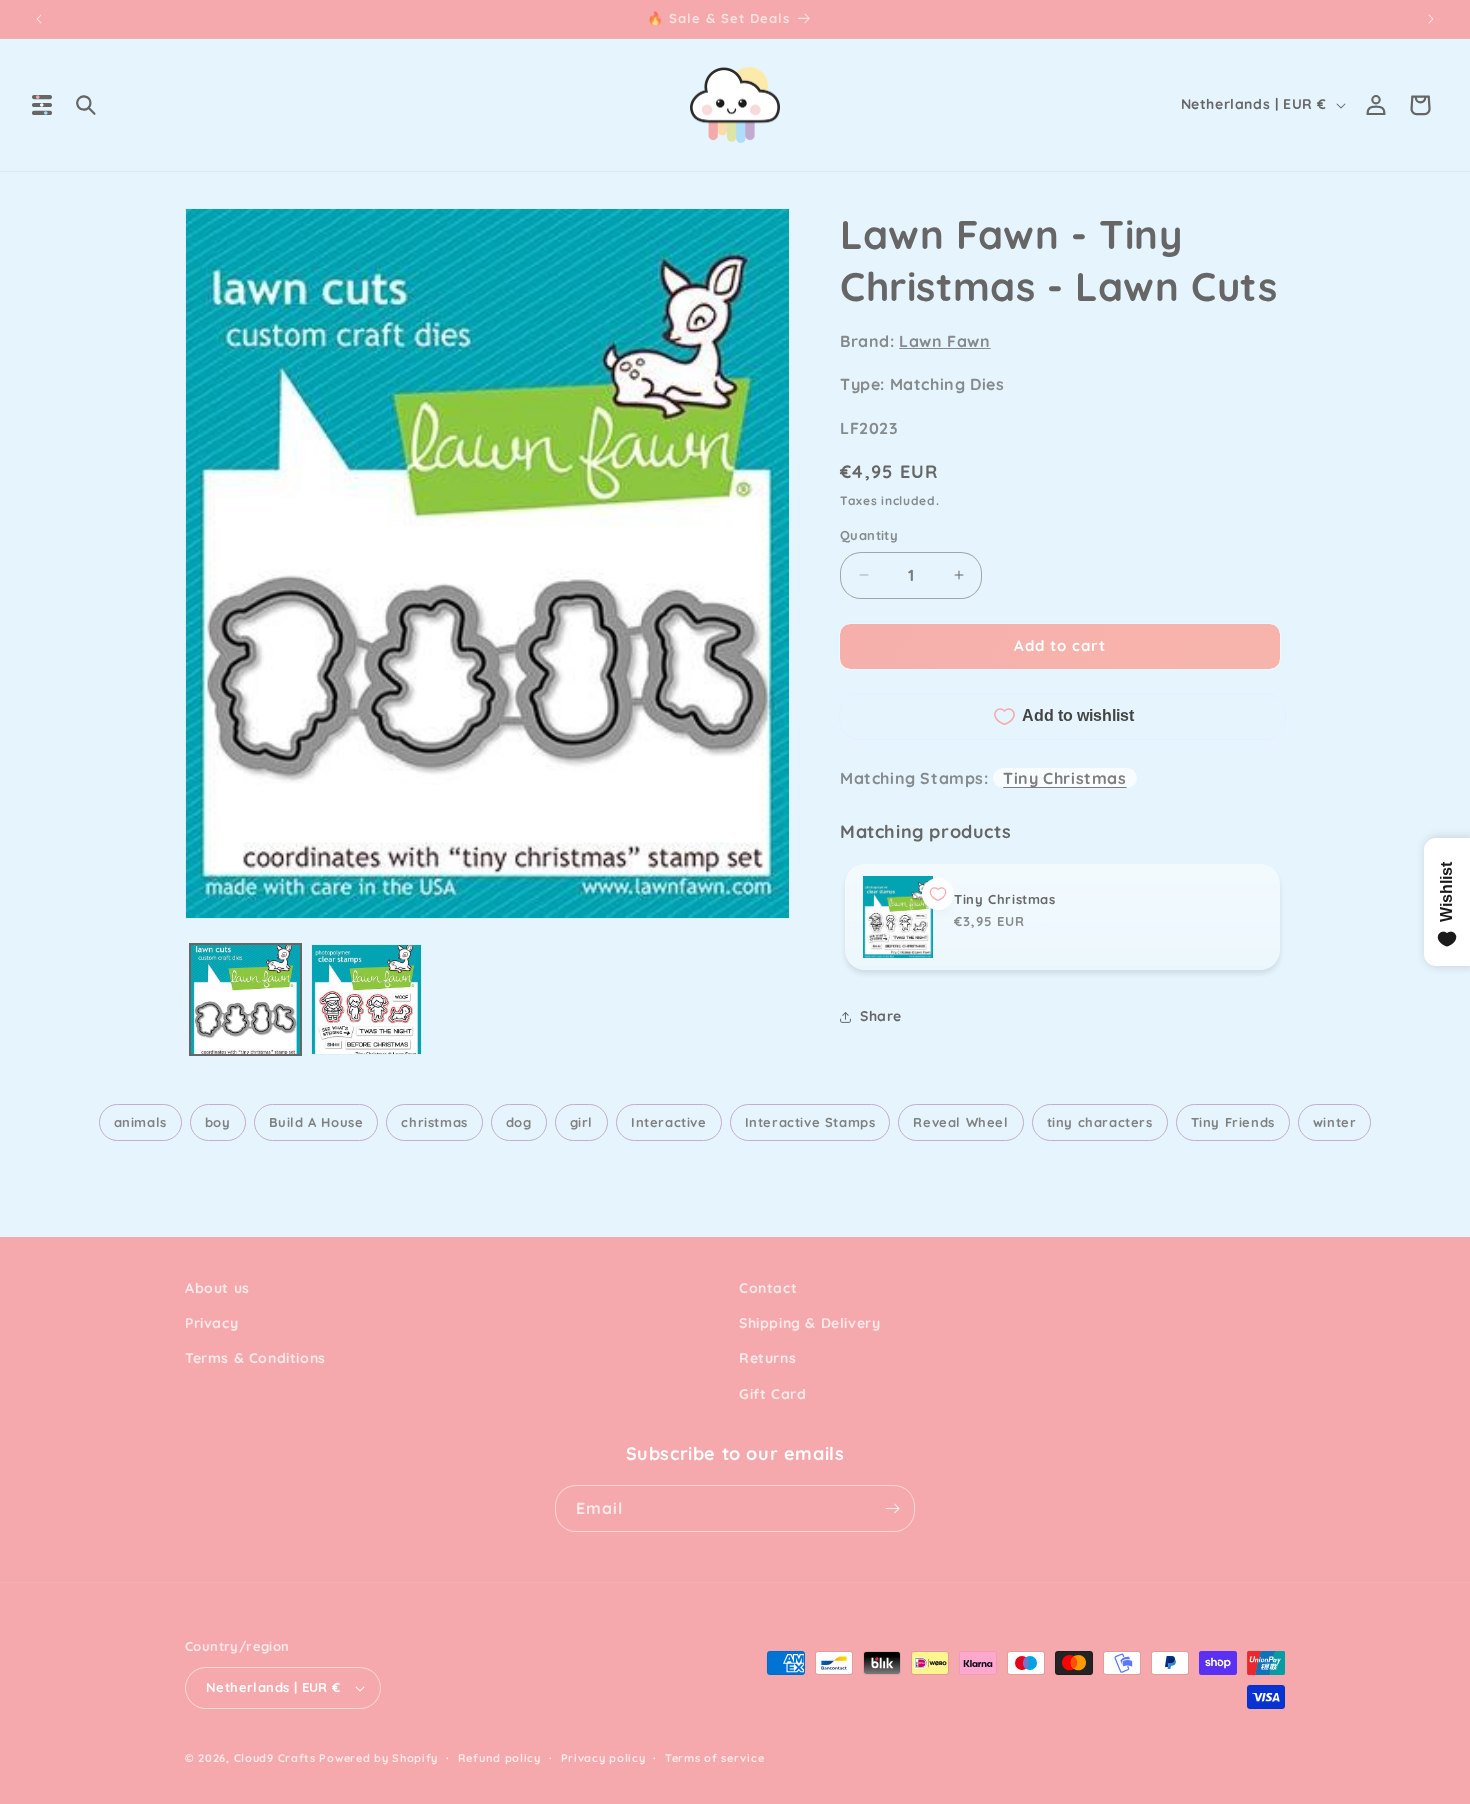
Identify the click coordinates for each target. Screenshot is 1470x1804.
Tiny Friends (1233, 1122)
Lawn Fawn (944, 341)
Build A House (316, 1122)
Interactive (669, 1122)
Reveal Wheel (960, 1122)
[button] (42, 105)
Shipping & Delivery (809, 1323)
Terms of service (714, 1758)
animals (140, 1122)
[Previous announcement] (39, 19)
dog (519, 1122)
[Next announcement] (1431, 19)
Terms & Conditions (255, 1358)
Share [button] (881, 1016)
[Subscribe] (892, 1508)
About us (217, 1288)
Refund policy (499, 1758)
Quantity (869, 535)
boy (218, 1122)
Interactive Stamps (810, 1122)
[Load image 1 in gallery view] (245, 999)
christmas (434, 1122)
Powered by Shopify (378, 1758)
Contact (768, 1288)
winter (1335, 1122)
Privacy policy (603, 1758)
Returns (767, 1358)
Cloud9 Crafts (275, 1758)
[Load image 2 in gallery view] (366, 999)
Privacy (211, 1323)
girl (581, 1122)
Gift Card (772, 1394)
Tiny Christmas (1064, 778)
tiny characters (1100, 1122)
